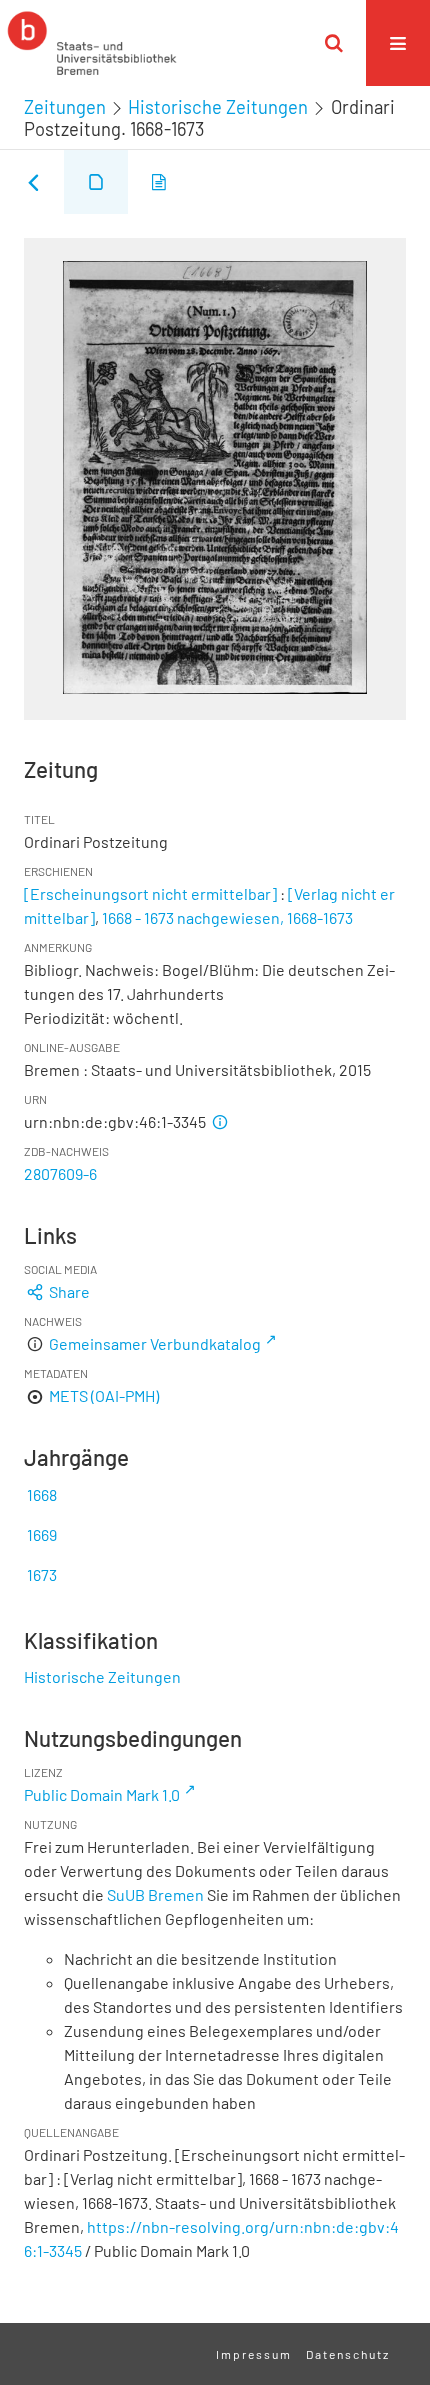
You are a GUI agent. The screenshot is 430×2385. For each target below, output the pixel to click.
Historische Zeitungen (218, 107)
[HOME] (92, 43)
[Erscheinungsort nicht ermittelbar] (150, 893)
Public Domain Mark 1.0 (102, 1794)
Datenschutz (348, 2354)
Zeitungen (65, 107)
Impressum (254, 2354)
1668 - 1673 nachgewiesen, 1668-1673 (227, 917)
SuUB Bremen (155, 1894)
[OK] (334, 43)
